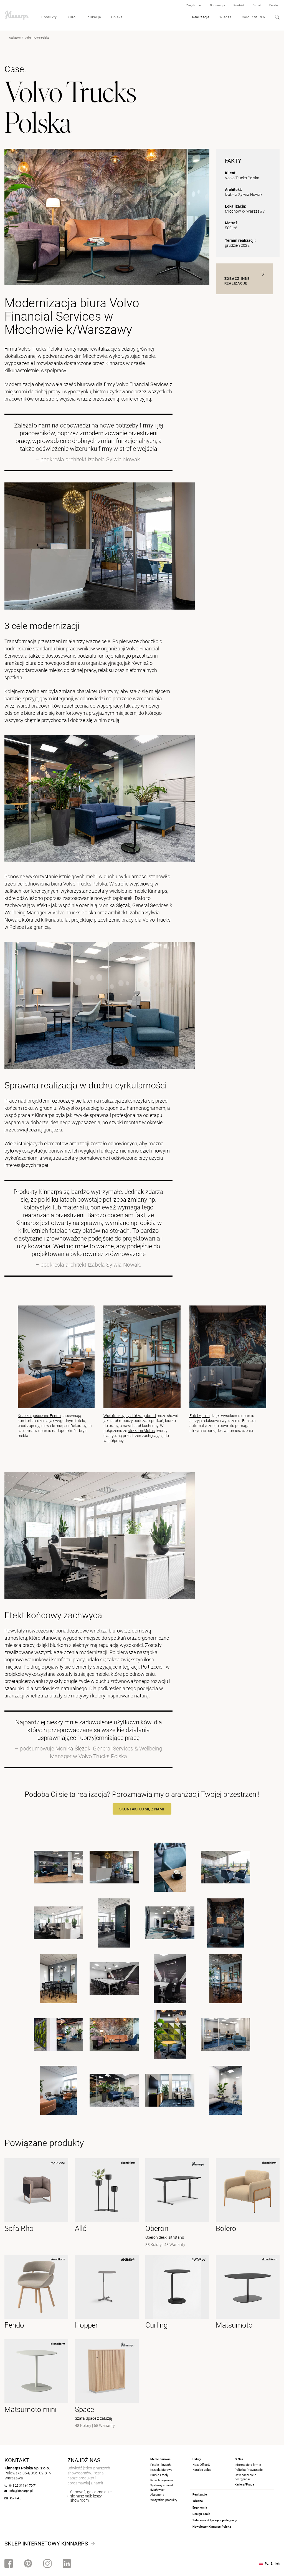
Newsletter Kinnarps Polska (212, 2527)
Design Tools (201, 2514)
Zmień (275, 2564)
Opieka (117, 17)
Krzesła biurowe (161, 2470)
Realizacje (201, 17)
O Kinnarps (218, 5)
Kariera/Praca (244, 2485)
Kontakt (239, 5)
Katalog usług (202, 2470)
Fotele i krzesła (161, 2465)
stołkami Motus (141, 1431)
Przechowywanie (162, 2480)
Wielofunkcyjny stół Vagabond (130, 1416)
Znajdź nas (194, 5)
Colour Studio (253, 17)
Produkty (49, 17)
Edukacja (93, 17)
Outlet (257, 5)
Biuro (71, 17)
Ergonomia (200, 2508)
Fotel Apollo (200, 1416)
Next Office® (201, 2465)
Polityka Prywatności (249, 2470)
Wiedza (226, 17)
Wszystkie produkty (164, 2500)
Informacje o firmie (248, 2465)
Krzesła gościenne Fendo (39, 1416)
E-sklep (274, 5)
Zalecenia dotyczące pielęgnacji (215, 2520)
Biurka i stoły (159, 2475)
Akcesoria (157, 2495)
